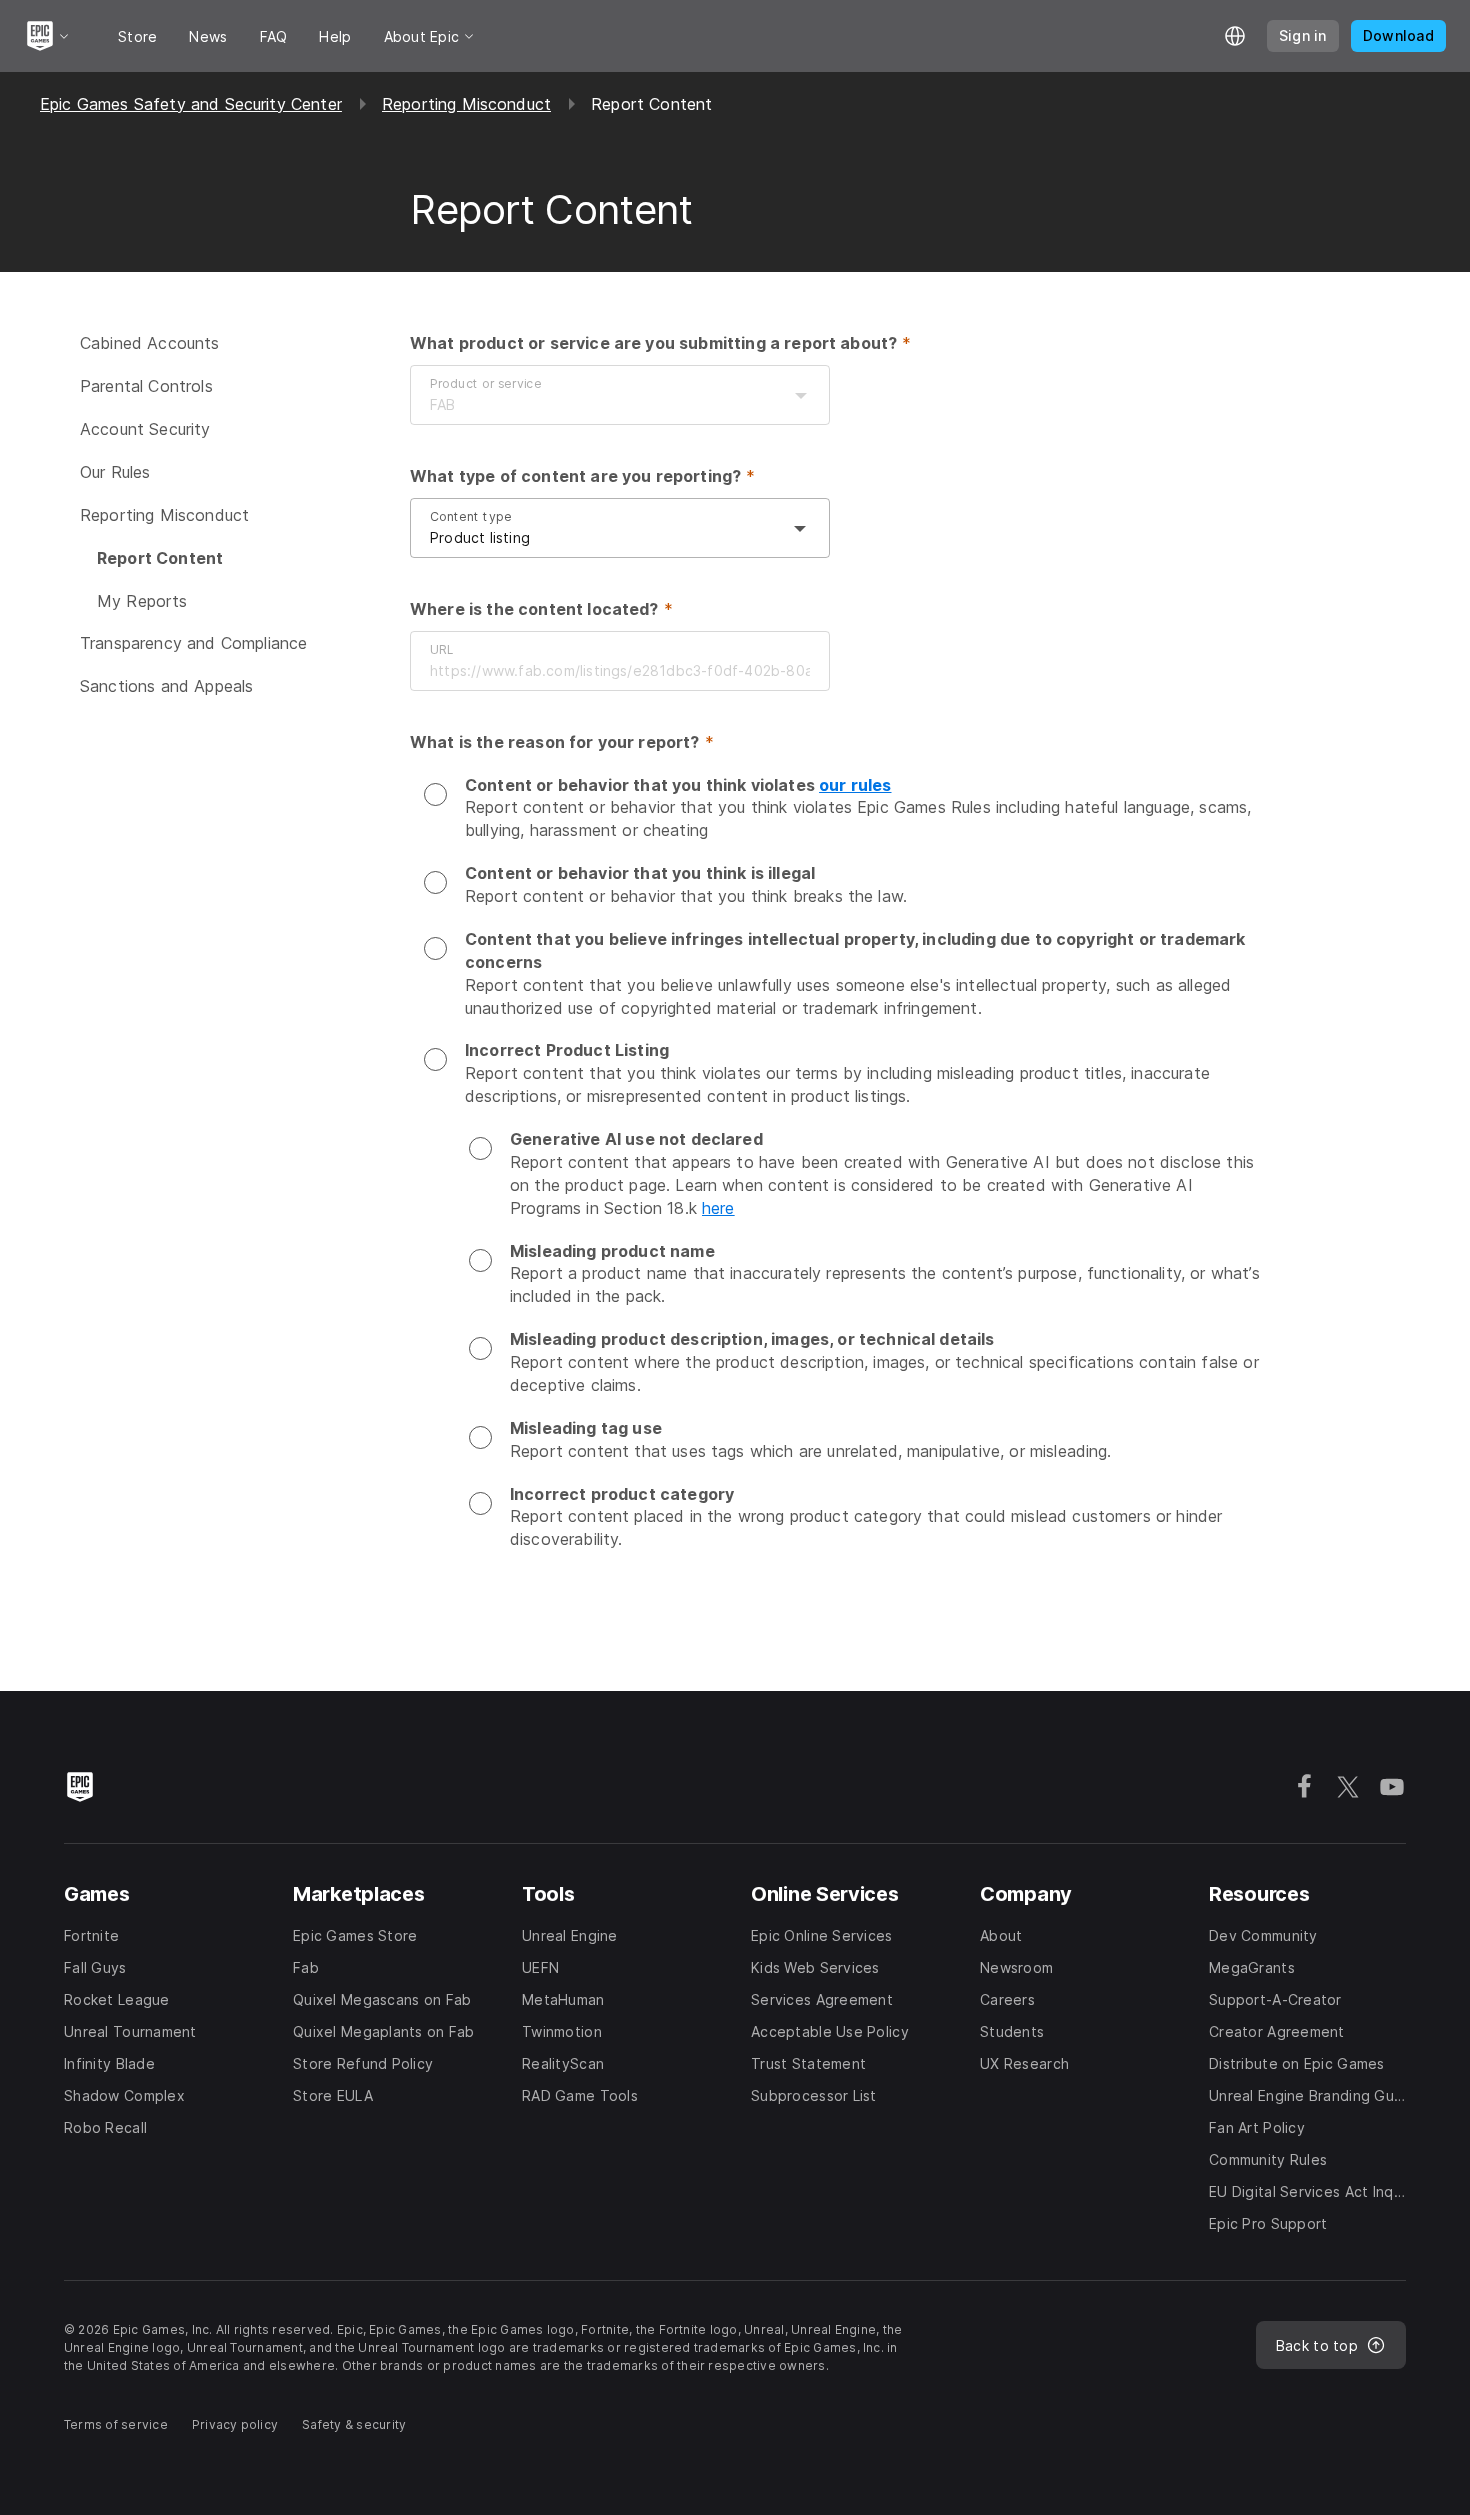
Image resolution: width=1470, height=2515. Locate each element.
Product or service (486, 383)
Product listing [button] (480, 537)
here (718, 1208)
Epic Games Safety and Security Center (191, 104)
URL (441, 649)
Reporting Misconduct (466, 104)
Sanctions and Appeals (166, 686)
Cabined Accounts (150, 343)
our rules (855, 785)
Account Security (145, 429)
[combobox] (600, 405)
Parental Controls (146, 386)
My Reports (142, 600)
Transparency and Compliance (193, 643)
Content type (471, 516)
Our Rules (115, 472)
